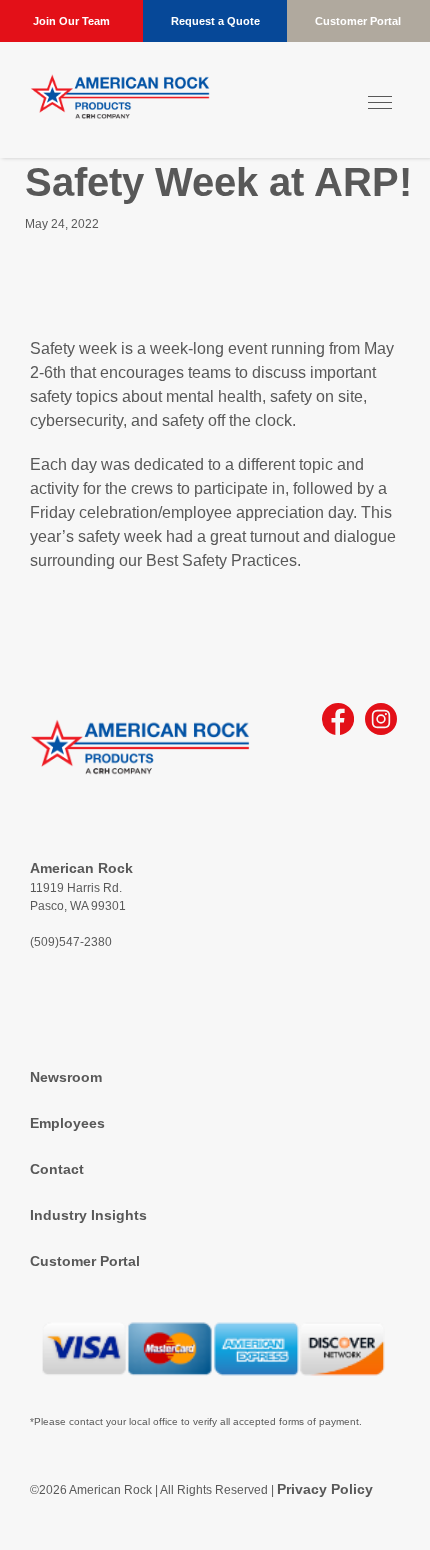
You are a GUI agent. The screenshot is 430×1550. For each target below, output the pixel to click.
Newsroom (66, 1077)
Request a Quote (215, 21)
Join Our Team (71, 21)
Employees (67, 1123)
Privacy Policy (325, 1489)
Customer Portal (358, 21)
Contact (57, 1169)
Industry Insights (88, 1215)
